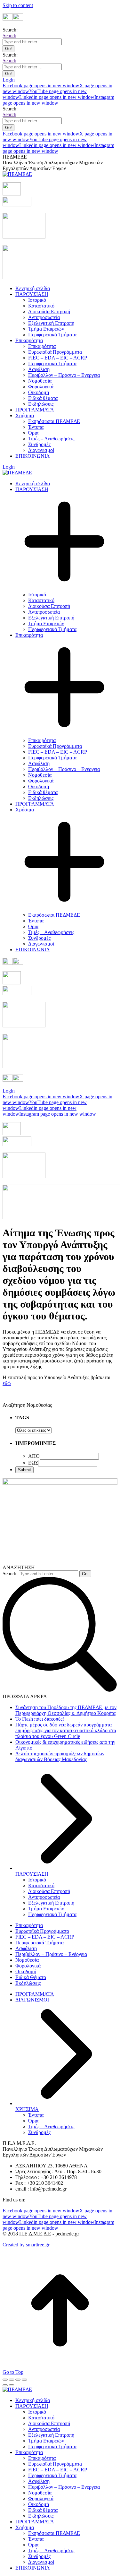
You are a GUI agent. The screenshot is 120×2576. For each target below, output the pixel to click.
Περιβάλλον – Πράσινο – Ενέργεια (51, 1954)
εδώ (7, 1383)
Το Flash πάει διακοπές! (40, 1719)
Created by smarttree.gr (26, 2245)
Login (9, 80)
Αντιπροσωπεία (44, 1897)
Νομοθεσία (27, 1960)
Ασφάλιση (26, 1948)
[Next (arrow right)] (12, 2385)
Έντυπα (36, 2115)
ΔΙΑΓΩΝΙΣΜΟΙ (32, 2000)
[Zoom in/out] (24, 2380)
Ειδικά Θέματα (31, 1977)
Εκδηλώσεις (28, 1983)
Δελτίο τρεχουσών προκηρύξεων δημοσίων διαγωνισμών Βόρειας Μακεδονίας (60, 1756)
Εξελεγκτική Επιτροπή (51, 1903)
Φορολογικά (28, 1966)
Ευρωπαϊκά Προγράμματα (42, 1931)
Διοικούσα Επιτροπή (49, 1891)
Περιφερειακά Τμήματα (52, 1914)
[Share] (12, 2380)
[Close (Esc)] (5, 2380)
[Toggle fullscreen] (18, 2380)
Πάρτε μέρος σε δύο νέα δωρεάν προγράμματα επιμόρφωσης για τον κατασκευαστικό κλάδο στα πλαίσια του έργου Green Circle (66, 1730)
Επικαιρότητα (29, 1925)
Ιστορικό (37, 1880)
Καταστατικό (41, 1885)
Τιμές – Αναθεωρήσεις (51, 2126)
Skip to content (18, 5)
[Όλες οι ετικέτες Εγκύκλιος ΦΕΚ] (33, 1430)
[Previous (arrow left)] (5, 2385)
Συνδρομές (39, 2132)
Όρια (33, 2121)
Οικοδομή (26, 1971)
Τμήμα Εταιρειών (46, 1909)
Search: (10, 1573)
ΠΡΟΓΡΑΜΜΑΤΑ (35, 1994)
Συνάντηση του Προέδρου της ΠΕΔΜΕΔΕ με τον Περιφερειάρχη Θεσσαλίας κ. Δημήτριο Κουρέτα (66, 1710)
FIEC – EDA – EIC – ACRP (45, 1937)
